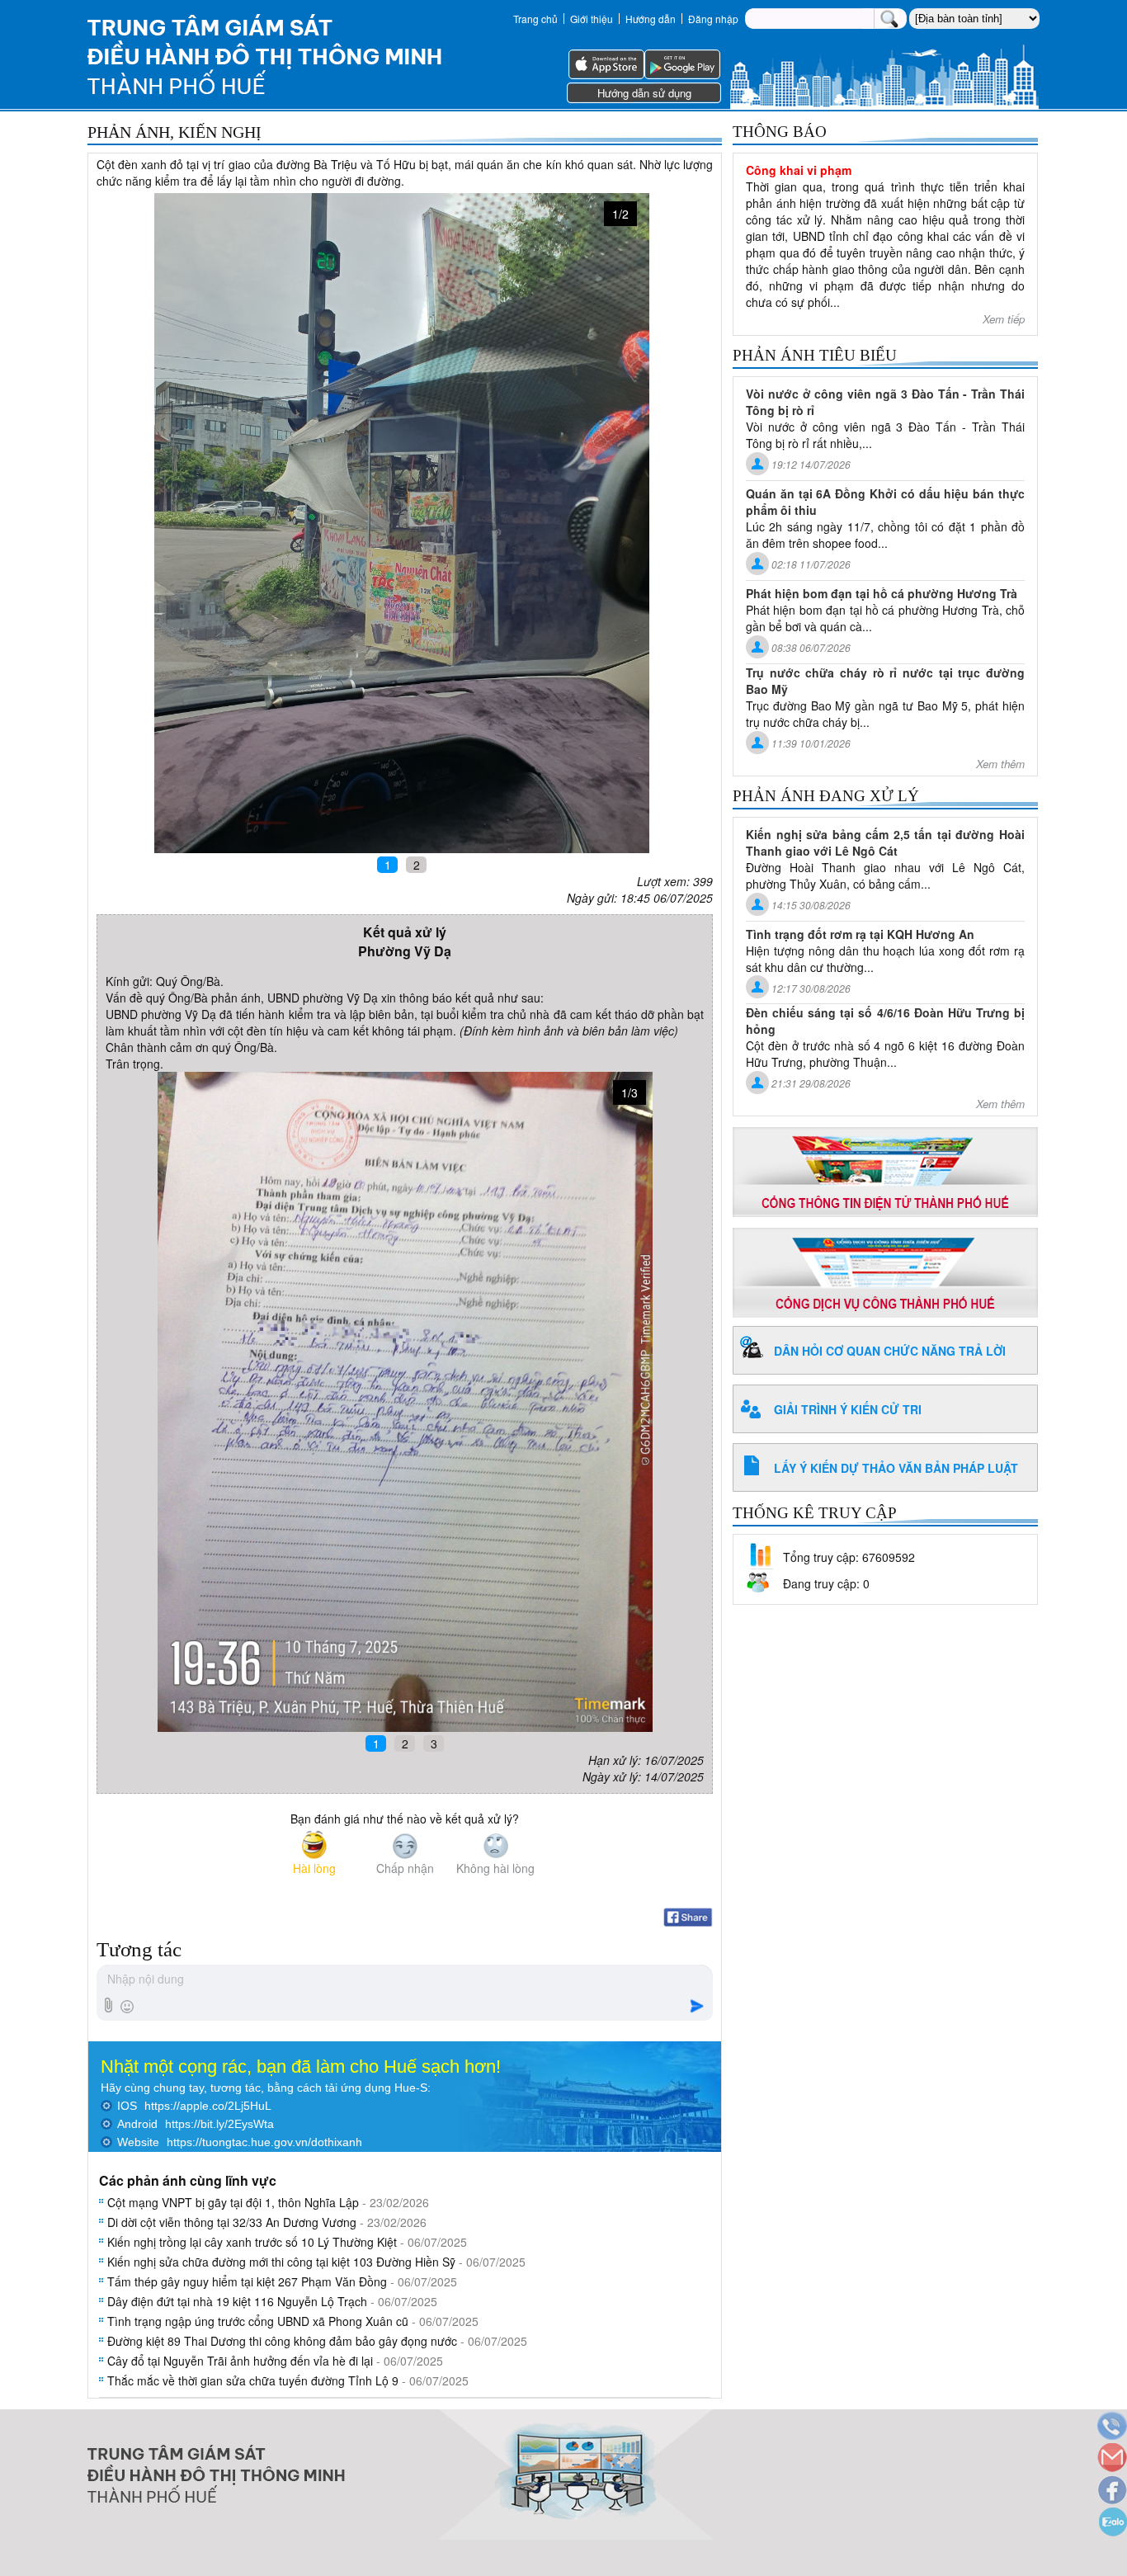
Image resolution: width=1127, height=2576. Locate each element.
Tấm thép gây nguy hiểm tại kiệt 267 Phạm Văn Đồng (247, 2281)
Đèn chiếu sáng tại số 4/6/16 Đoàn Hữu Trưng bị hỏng (885, 1021)
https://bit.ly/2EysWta (219, 2124)
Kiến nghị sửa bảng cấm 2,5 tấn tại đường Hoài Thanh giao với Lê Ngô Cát (885, 842)
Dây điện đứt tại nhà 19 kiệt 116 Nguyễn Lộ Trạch (237, 2301)
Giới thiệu (592, 19)
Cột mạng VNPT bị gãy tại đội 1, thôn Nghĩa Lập (233, 2202)
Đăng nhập (713, 19)
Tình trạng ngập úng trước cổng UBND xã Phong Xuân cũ (258, 2321)
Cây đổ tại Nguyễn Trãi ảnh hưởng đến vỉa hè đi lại (240, 2361)
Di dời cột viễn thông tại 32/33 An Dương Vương (232, 2222)
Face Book (688, 1918)
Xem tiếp (1004, 319)
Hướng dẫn (651, 19)
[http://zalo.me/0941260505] (1111, 2524)
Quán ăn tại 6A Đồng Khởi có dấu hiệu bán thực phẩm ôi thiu (885, 502)
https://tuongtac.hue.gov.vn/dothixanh (264, 2142)
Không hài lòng (495, 1868)
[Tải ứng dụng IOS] (606, 74)
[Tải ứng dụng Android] (682, 74)
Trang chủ (535, 19)
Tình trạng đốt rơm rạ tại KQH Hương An (860, 934)
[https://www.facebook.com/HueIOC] (1111, 2491)
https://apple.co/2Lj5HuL (208, 2106)
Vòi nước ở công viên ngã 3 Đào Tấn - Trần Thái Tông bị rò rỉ (885, 402)
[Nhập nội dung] (404, 1980)
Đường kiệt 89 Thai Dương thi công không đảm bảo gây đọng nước (282, 2341)
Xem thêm (1000, 764)
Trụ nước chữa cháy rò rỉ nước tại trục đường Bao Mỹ (885, 681)
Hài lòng (314, 1868)
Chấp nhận (405, 1868)
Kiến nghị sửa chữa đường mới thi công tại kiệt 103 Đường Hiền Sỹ (281, 2262)
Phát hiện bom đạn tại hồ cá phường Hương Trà (882, 593)
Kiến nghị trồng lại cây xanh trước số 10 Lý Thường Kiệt (252, 2242)
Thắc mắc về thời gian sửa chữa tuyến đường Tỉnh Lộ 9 (253, 2380)
